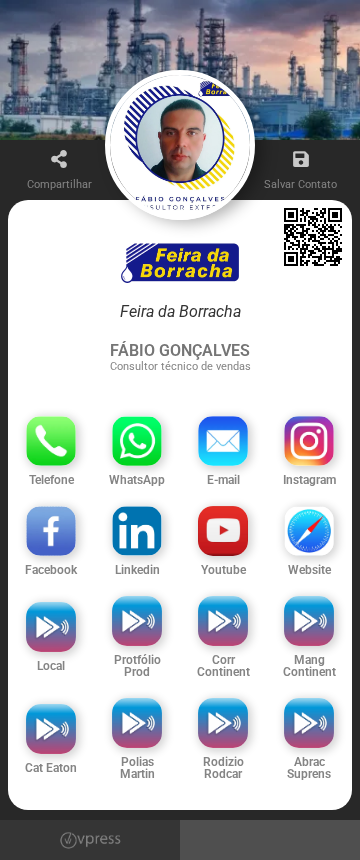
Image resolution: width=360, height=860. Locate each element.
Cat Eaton (51, 768)
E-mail (223, 480)
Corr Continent (223, 666)
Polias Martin (137, 768)
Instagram (309, 480)
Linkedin (137, 570)
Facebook (51, 570)
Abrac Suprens (309, 768)
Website (309, 570)
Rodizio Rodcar (223, 768)
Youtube (223, 570)
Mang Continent (309, 666)
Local (51, 666)
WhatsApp (137, 480)
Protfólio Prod (137, 666)
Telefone (51, 480)
